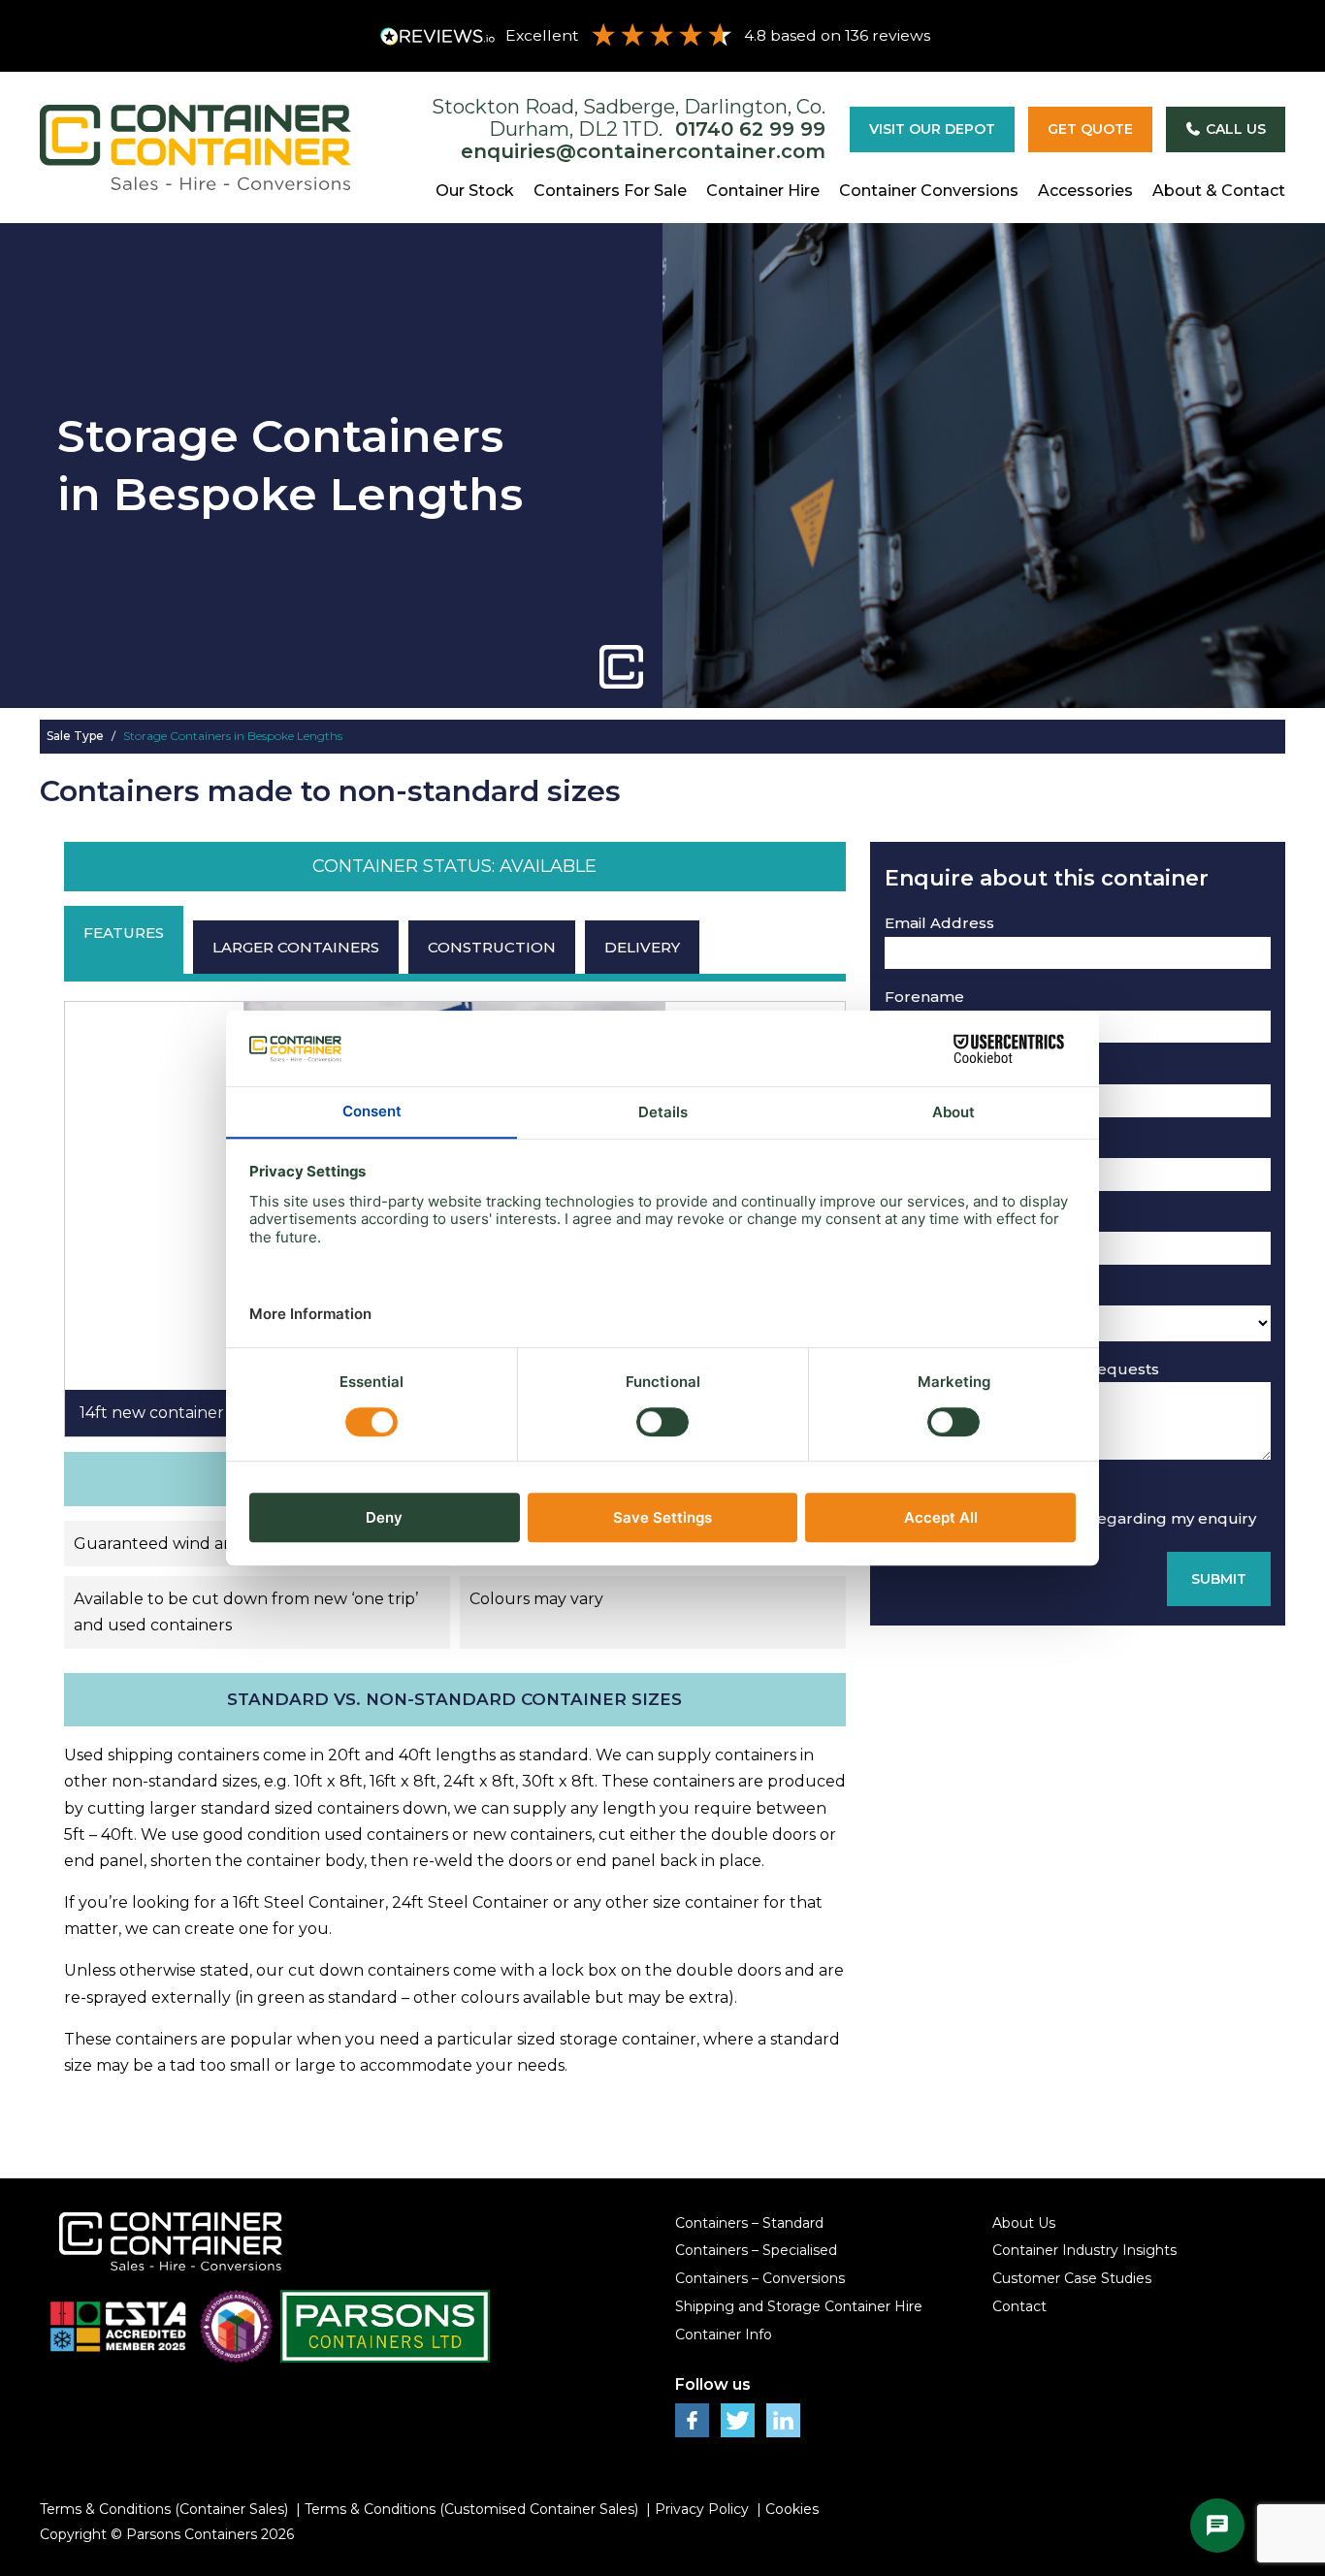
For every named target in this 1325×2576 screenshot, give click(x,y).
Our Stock (475, 191)
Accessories (1085, 191)
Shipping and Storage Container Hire (799, 2306)
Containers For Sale (610, 191)
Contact (1019, 2306)
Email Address (939, 923)
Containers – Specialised (756, 2250)
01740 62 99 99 (750, 129)
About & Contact (1219, 191)
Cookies (792, 2509)
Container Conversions (929, 191)
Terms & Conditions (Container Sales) (164, 2509)
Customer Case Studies (1072, 2278)
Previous (75, 1220)
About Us (1024, 2223)
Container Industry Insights (1084, 2250)
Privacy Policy (702, 2509)
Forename (924, 997)
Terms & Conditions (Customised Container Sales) (471, 2509)
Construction (492, 947)
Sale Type (77, 736)
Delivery (642, 947)
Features (124, 933)
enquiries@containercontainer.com (643, 151)
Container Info (724, 2334)
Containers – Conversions (760, 2278)
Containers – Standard (749, 2223)
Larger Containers (296, 947)
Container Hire (763, 191)
